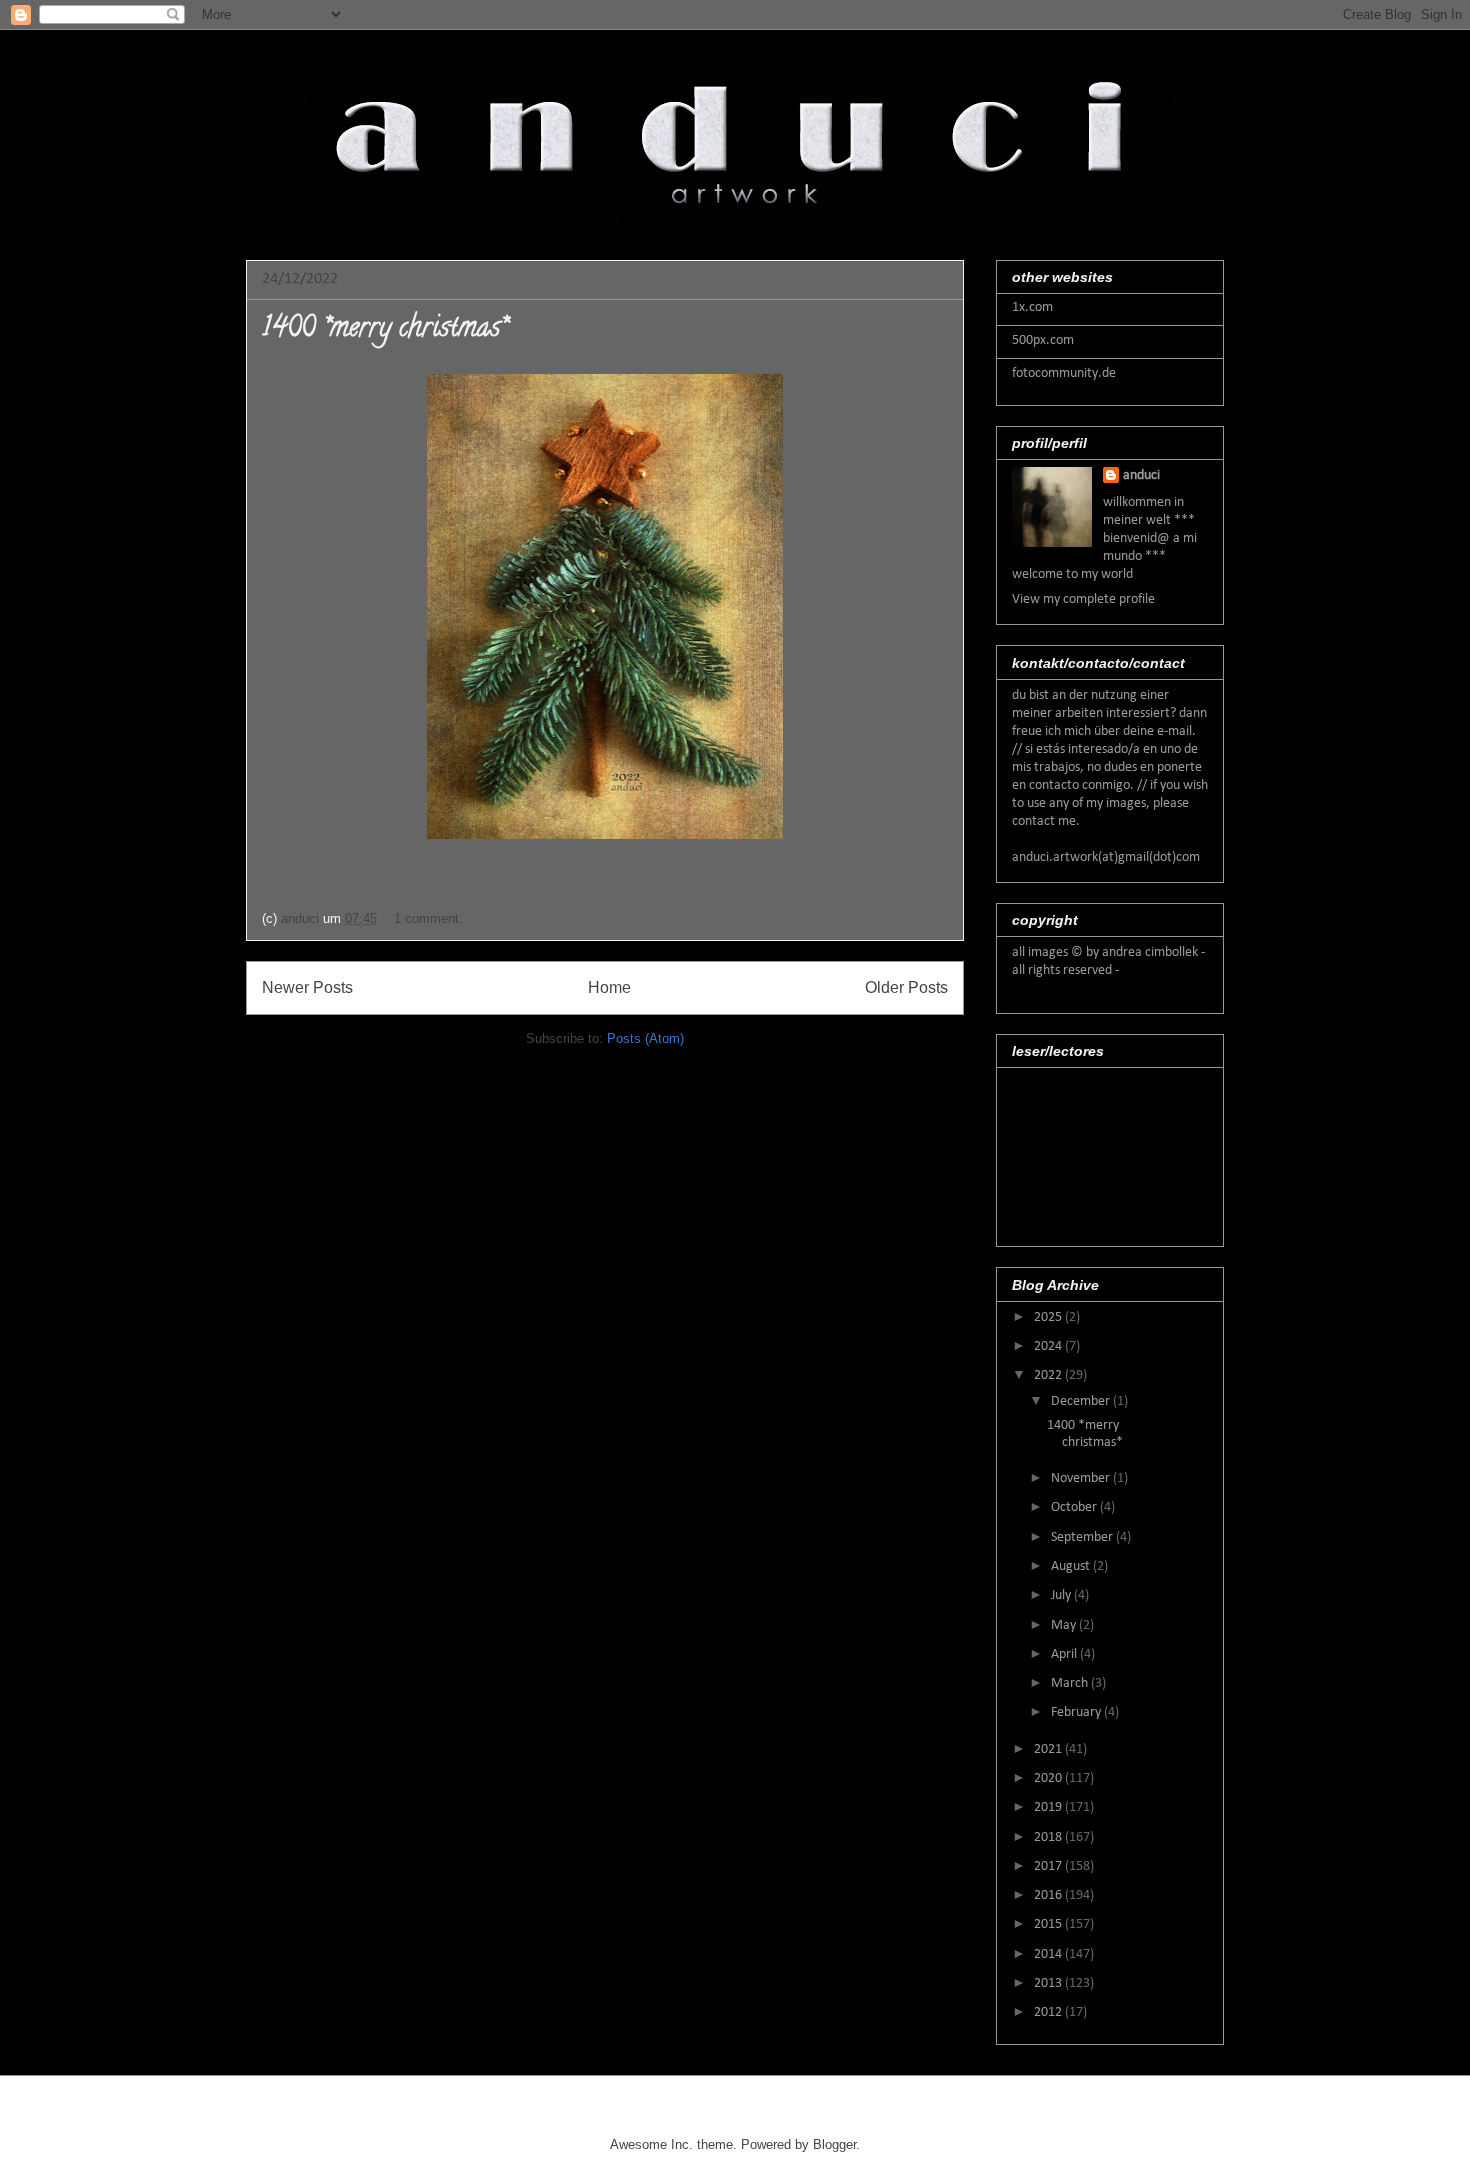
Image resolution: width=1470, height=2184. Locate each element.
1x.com (1032, 307)
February (1077, 1712)
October (1075, 1507)
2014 (1049, 1954)
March (1071, 1683)
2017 (1049, 1866)
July (1062, 1595)
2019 (1049, 1807)
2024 (1049, 1346)
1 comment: (430, 918)
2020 (1049, 1778)
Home (609, 987)
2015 (1049, 1924)
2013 (1049, 1983)
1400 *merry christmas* (384, 330)
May (1065, 1625)
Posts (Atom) (645, 1038)
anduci (1141, 475)
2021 (1049, 1749)
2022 (1049, 1375)
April (1065, 1654)
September (1083, 1537)
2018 (1049, 1837)
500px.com (1043, 340)
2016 (1049, 1895)
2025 (1049, 1317)
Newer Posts (307, 987)
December (1082, 1401)
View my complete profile (1083, 599)
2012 (1049, 2012)
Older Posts (906, 987)
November (1082, 1478)
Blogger (834, 2144)
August (1072, 1566)
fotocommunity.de (1064, 373)
